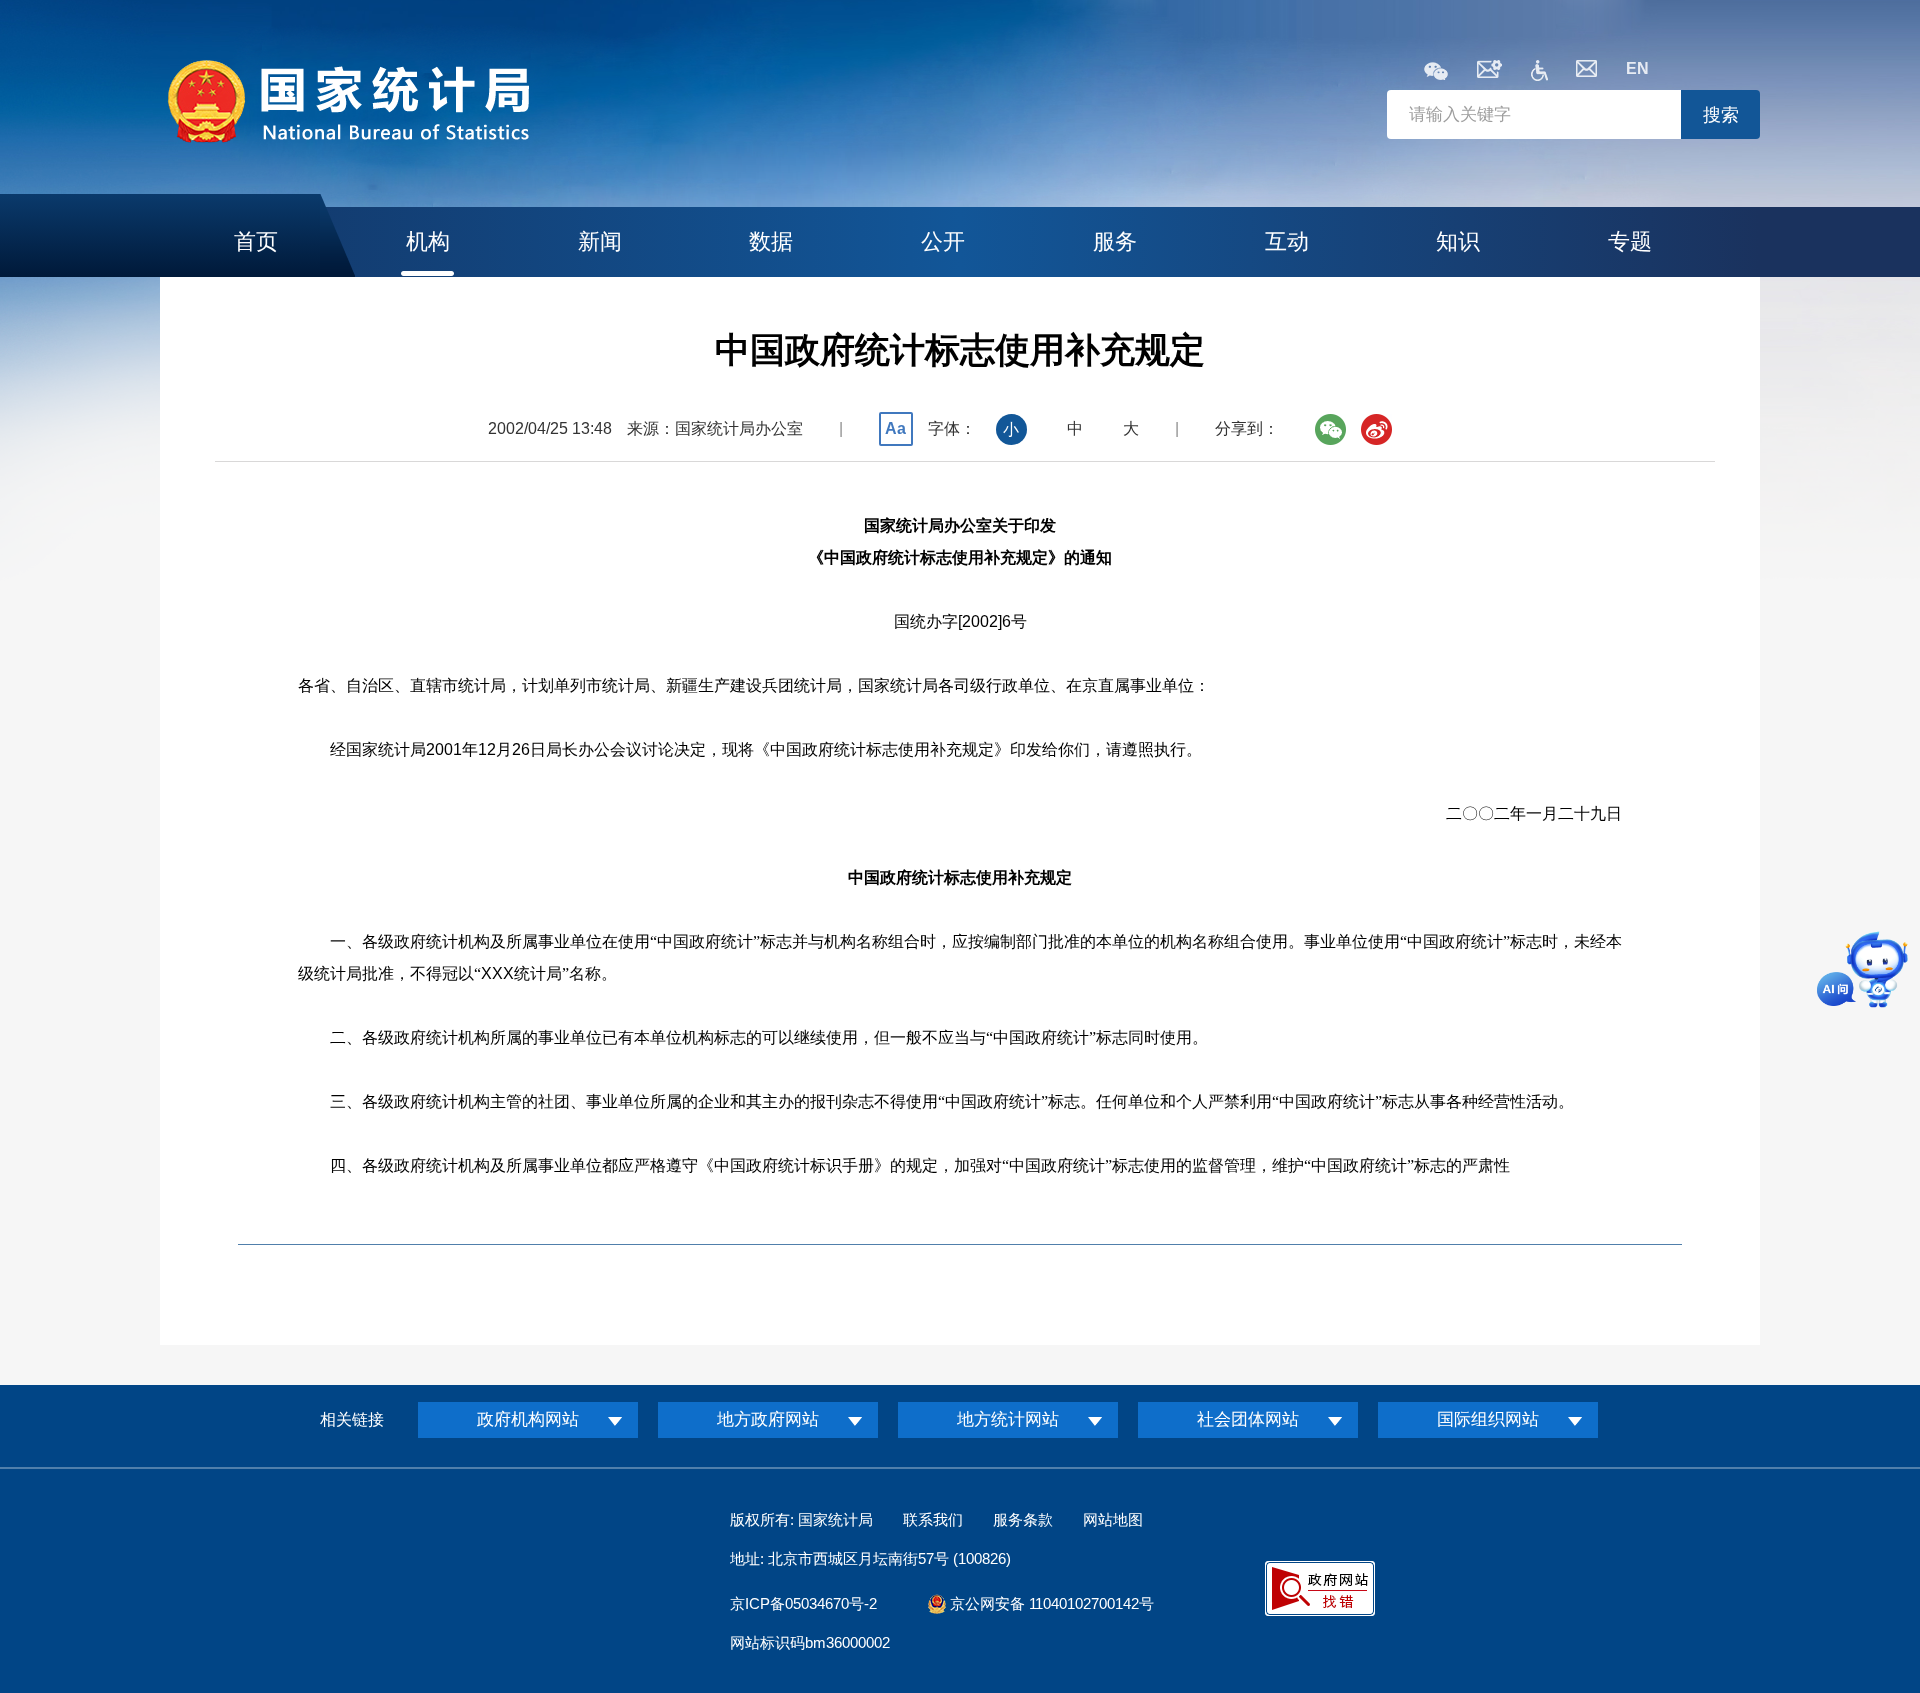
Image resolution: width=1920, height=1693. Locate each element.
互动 (1287, 241)
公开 (943, 241)
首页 (256, 241)
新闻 (600, 241)
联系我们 (933, 1519)
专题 (1630, 241)
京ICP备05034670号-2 (803, 1603)
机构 (428, 241)
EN (1637, 68)
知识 (1458, 241)
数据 (771, 241)
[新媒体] (1436, 72)
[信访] (1586, 71)
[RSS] (1489, 72)
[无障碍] (1539, 75)
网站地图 (1113, 1519)
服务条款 (1023, 1519)
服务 (1115, 241)
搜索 (1721, 115)
